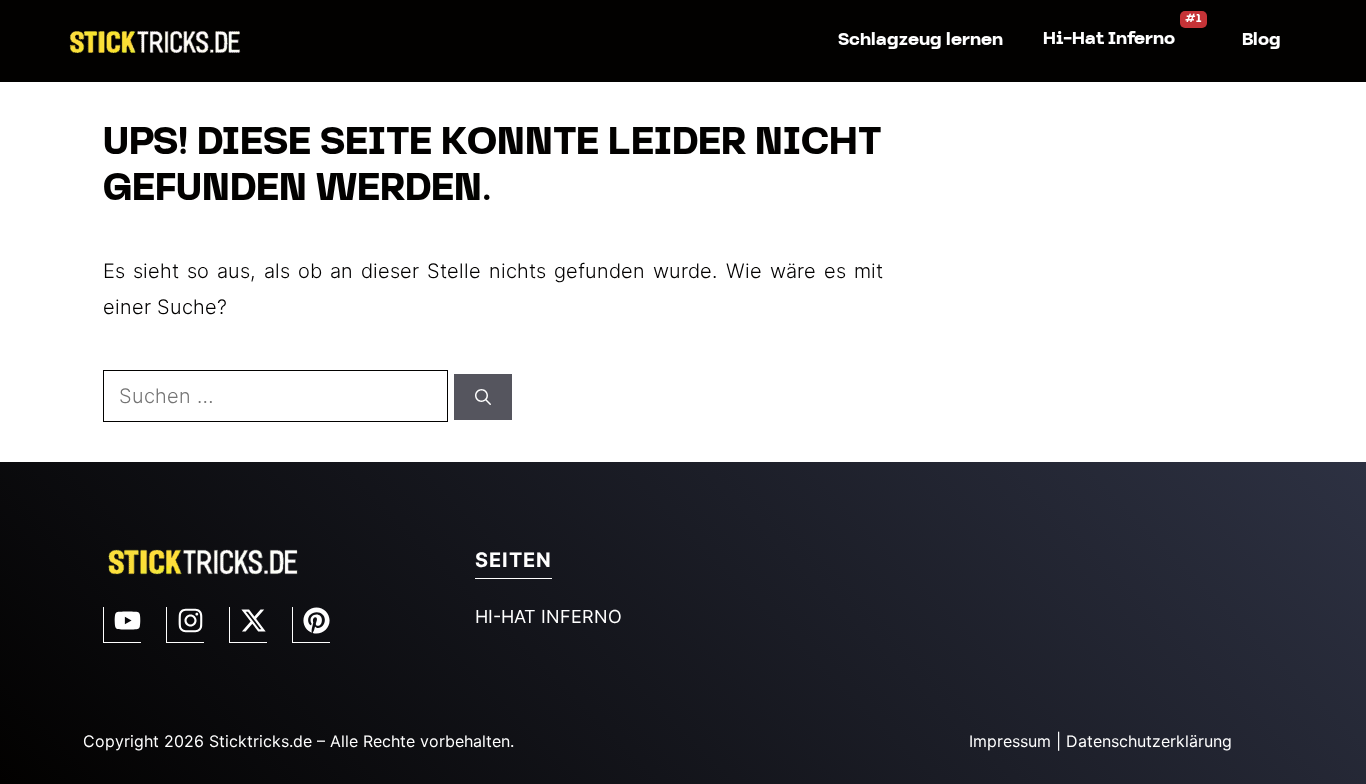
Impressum (1010, 741)
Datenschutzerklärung (1149, 741)
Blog (1261, 40)
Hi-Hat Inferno (1109, 39)
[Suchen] (483, 397)
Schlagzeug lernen (920, 40)
